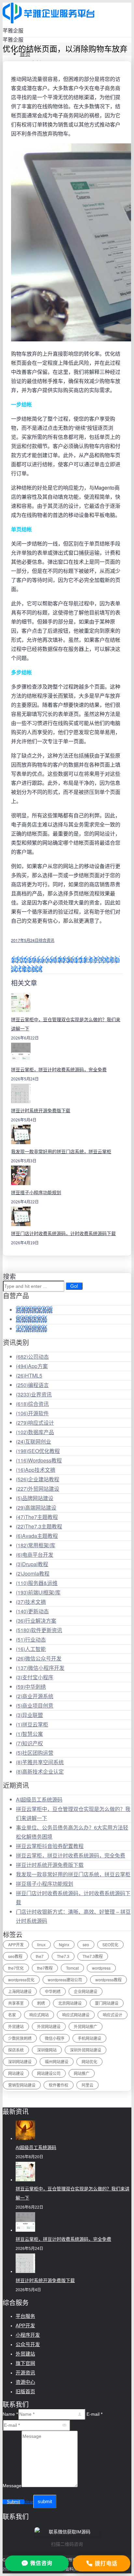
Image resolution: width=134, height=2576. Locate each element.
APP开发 (16, 1944)
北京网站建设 (70, 2003)
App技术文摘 (36, 1470)
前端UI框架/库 (38, 1592)
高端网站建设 (36, 1507)
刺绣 (41, 2003)
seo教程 (15, 1956)
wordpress (101, 1968)
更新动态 (32, 1611)
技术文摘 (31, 1602)
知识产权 (29, 1743)
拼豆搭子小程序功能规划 (36, 1193)
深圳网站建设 (20, 2061)
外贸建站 (16, 2026)
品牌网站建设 (35, 1498)
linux (41, 1944)
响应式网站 (39, 2015)
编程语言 (32, 1385)
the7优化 (16, 1968)
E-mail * (94, 2414)
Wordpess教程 (39, 1460)
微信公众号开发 (39, 1658)
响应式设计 (35, 1423)
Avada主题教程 (37, 1536)
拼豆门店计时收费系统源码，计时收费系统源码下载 (63, 1234)
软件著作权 (59, 2085)
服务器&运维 (37, 1583)
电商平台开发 (35, 1555)
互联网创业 (33, 1441)
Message (12, 2486)
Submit (13, 2502)
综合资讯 (47, 940)
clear (29, 2502)
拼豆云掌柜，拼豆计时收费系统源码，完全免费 (59, 1070)
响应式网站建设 (76, 2015)
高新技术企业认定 (40, 1771)
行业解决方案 (36, 1621)
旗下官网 (25, 2363)
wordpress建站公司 (65, 1980)
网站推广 (82, 2073)
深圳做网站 (47, 2050)
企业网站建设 (86, 1991)
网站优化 (89, 2061)
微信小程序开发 (40, 1668)
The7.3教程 (93, 1956)
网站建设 (16, 2073)
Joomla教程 (33, 1573)
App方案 (32, 1366)
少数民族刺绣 (20, 2038)
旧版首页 (25, 2391)
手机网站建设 (89, 2038)
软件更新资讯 (39, 1630)
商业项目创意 (35, 1705)
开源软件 (32, 1413)
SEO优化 (110, 1944)
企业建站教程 (38, 1479)
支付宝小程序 (35, 1677)
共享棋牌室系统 (34, 1310)
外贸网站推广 (86, 2026)
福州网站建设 (57, 2061)
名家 (12, 2015)
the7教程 (45, 1968)
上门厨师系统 (32, 1329)
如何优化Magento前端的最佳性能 (50, 960)
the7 (40, 1956)
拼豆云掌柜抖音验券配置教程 (50, 1846)
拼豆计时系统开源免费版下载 (41, 1111)
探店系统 (16, 2050)
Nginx (64, 1944)
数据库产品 (35, 1432)
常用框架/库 (36, 1545)
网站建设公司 (49, 2073)
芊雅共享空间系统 (40, 1762)
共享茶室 (16, 2003)
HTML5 (29, 1375)
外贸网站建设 (38, 1489)
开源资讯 (25, 2373)
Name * (10, 2414)
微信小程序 (55, 2038)
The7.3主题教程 (39, 1526)
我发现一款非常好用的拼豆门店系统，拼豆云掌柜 (61, 1152)
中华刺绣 (31, 1687)
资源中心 (25, 2382)
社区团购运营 (35, 1753)
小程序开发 (28, 2335)
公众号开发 (28, 2344)
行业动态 (31, 1639)
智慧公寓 (29, 1734)
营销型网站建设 (22, 2085)
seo (86, 1944)
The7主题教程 (37, 1517)
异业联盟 (29, 1715)
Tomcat (72, 1968)
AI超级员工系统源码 (39, 1799)
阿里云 (87, 2085)
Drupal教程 (32, 1564)
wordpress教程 (108, 1980)
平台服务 (25, 2316)
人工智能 (31, 1649)
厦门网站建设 (107, 2003)
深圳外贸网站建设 (86, 2050)
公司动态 (32, 1357)
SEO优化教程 (38, 1451)
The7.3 (63, 1956)
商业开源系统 (35, 1696)
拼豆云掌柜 (32, 1724)
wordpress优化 (21, 1980)
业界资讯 (34, 1394)
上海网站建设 (20, 1991)
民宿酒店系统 (32, 1319)
